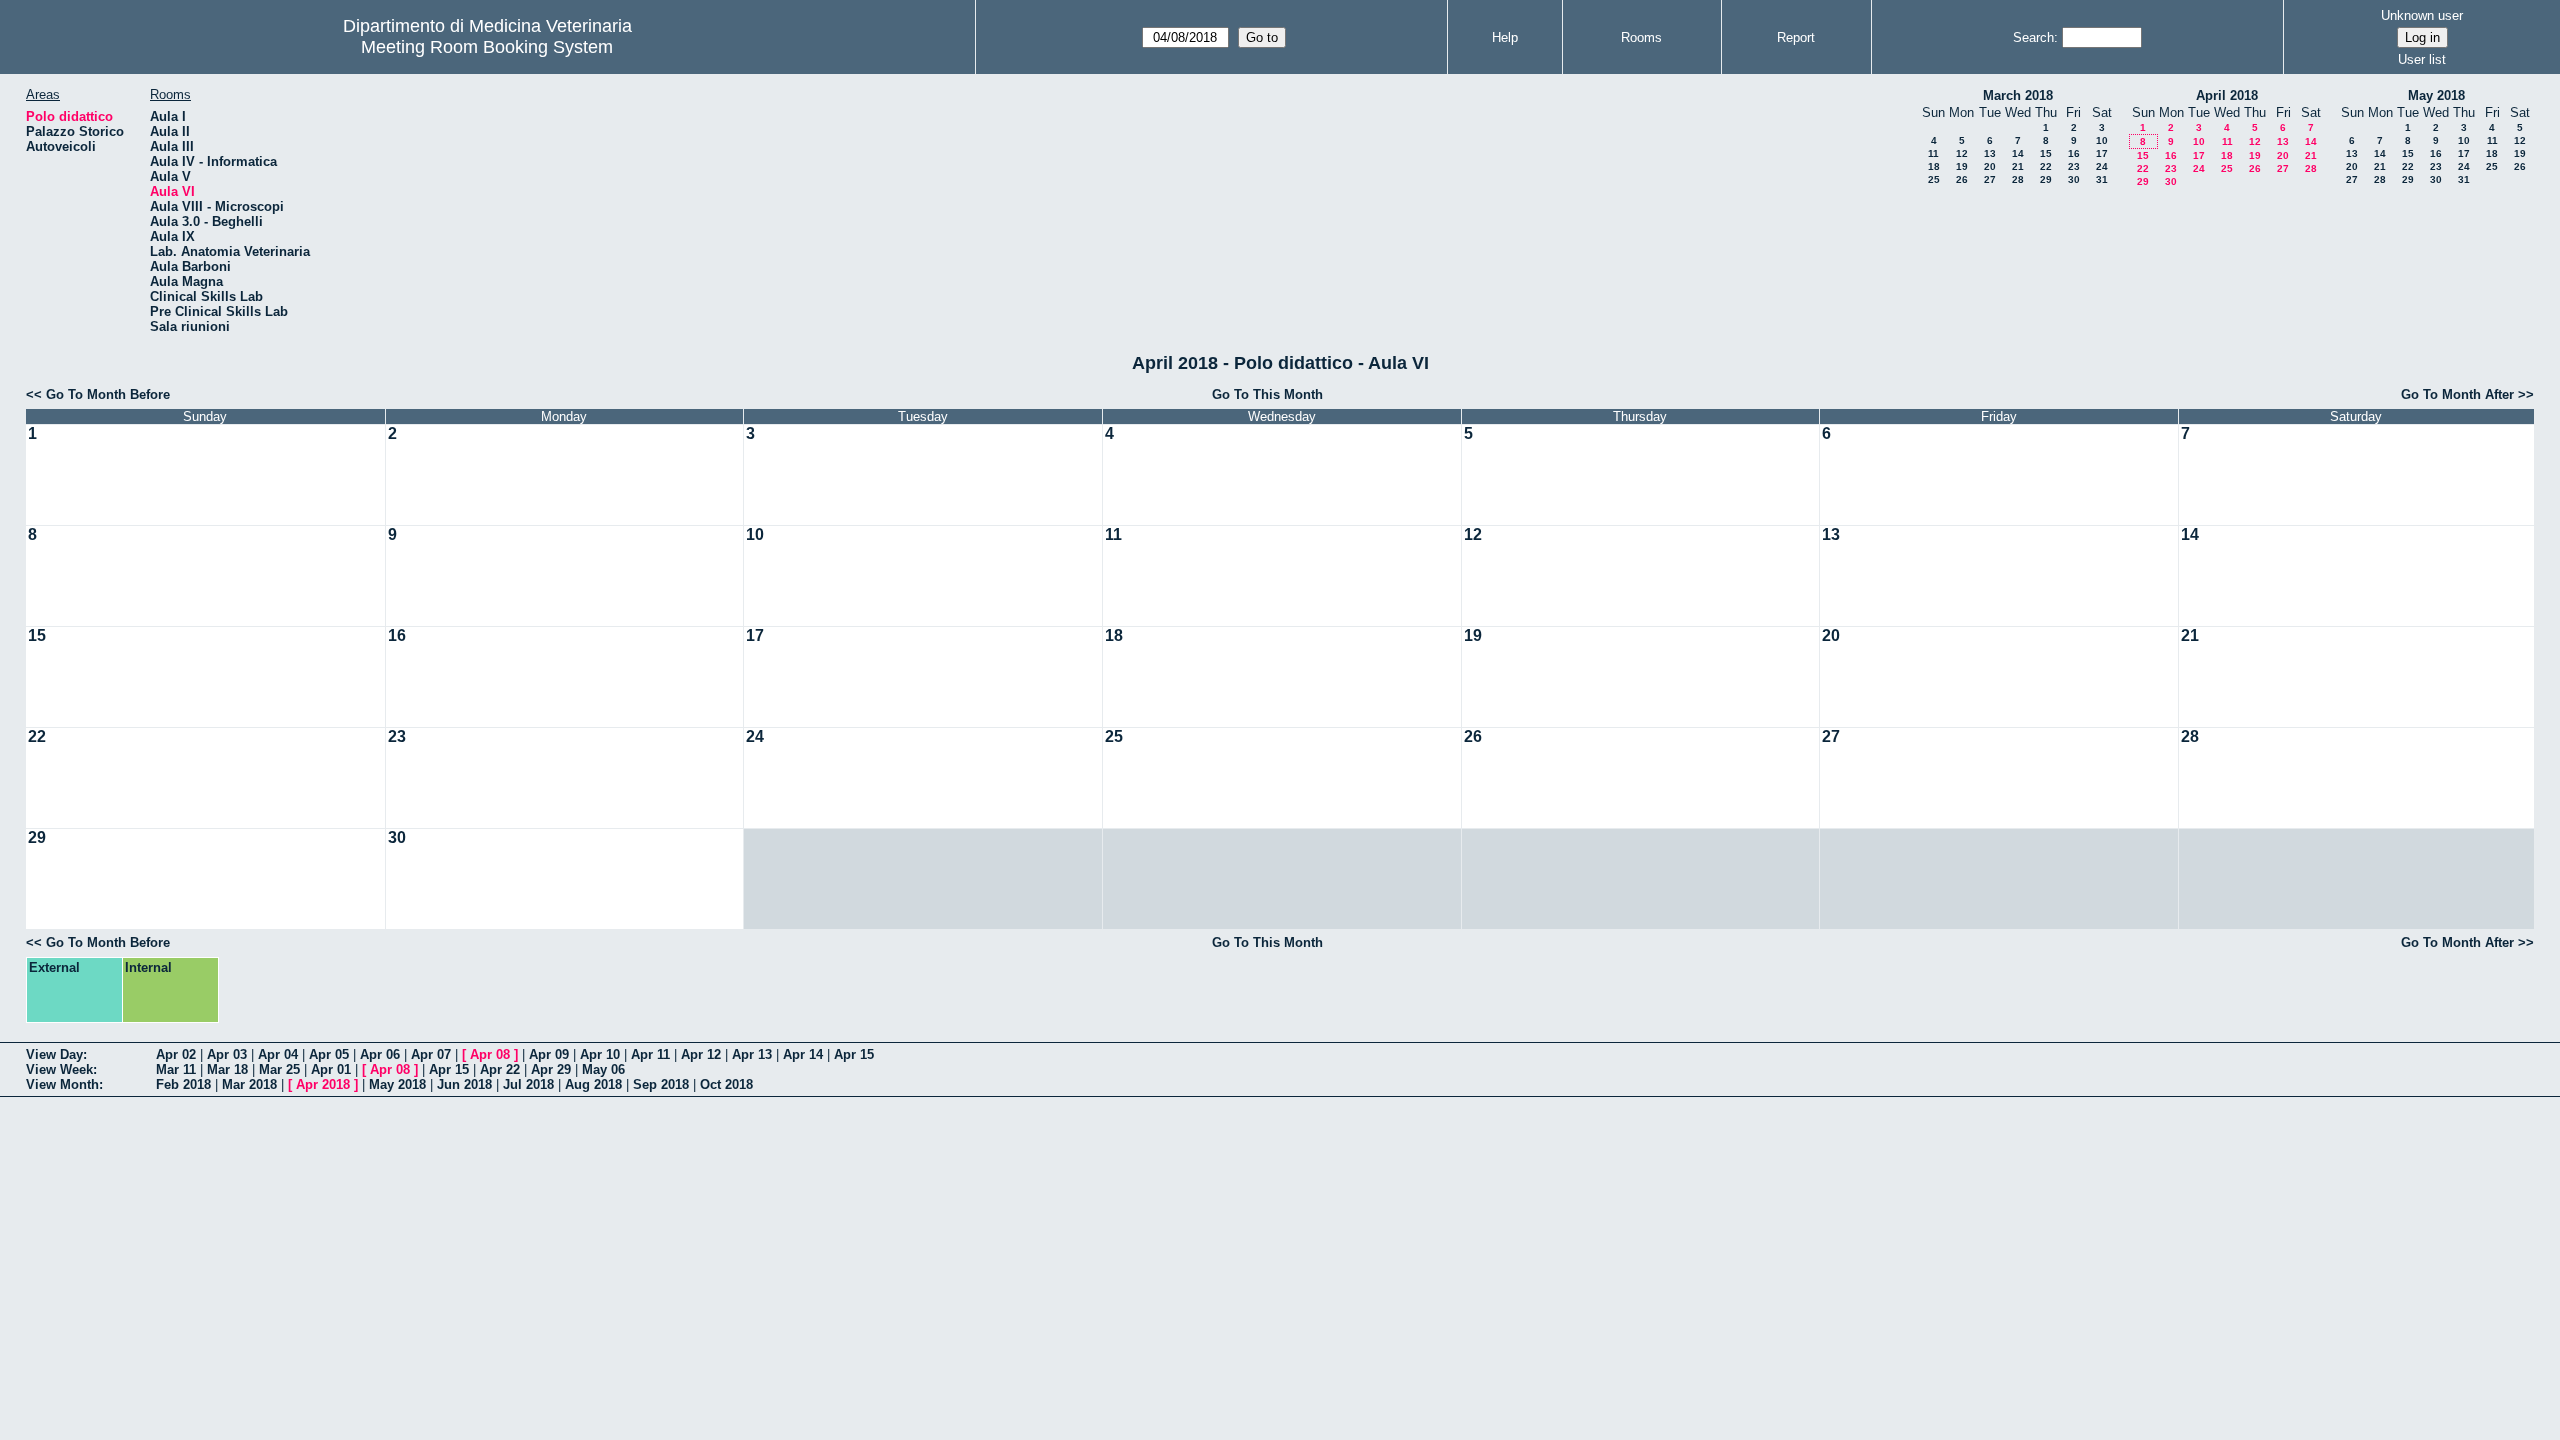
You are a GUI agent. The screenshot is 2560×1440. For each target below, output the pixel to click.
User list (2422, 59)
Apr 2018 (323, 1084)
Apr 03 (227, 1054)
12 (1962, 153)
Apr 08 (490, 1054)
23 (2074, 166)
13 (1990, 153)
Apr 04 (278, 1054)
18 (1934, 166)
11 (1933, 153)
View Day (54, 1054)
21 (2018, 166)
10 (2102, 140)
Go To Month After (2457, 394)
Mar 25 (279, 1069)
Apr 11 (650, 1054)
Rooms (1641, 37)
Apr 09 (549, 1054)
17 (2102, 153)
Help (1505, 37)
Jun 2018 (464, 1084)
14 (2018, 153)
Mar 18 (227, 1069)
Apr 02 (176, 1054)
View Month (62, 1084)
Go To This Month (1267, 394)
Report (1796, 37)
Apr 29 (551, 1069)
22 (2046, 166)
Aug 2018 (593, 1084)
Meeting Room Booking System (487, 47)
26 (1962, 179)
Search (2033, 37)
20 (1990, 166)
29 (2046, 179)
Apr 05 (329, 1054)
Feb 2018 (183, 1084)
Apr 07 (431, 1054)
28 (2018, 179)
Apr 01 (331, 1069)
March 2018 (2018, 95)
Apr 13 (752, 1054)
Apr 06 (380, 1054)
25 (1934, 179)
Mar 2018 (249, 1084)
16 (2074, 153)
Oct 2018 (726, 1084)
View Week (59, 1069)
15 (2046, 153)
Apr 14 (803, 1054)
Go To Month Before (108, 394)
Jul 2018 (528, 1084)
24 (2102, 166)
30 (2074, 179)
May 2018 (2436, 95)
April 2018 (2227, 95)
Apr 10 (600, 1054)
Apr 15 (854, 1054)
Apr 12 (701, 1054)
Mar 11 (176, 1069)
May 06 (603, 1069)
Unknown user (2422, 15)
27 (1990, 179)
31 (2102, 179)
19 (1962, 166)
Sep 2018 (661, 1084)
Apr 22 (500, 1069)
